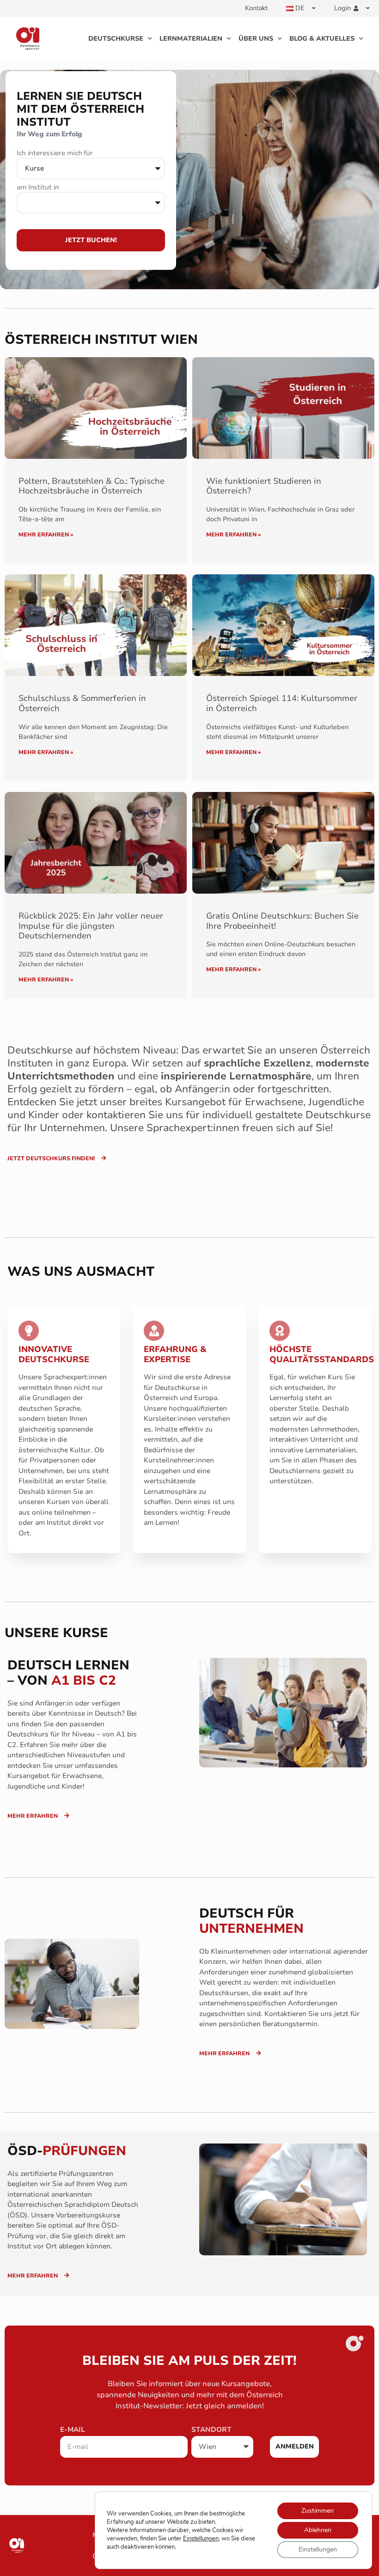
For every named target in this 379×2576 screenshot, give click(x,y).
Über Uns (256, 39)
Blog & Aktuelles (322, 39)
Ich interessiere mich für (55, 154)
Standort (211, 2430)
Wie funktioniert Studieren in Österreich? (264, 486)
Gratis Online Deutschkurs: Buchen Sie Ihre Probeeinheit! (282, 921)
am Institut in (38, 188)
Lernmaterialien (191, 39)
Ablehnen (318, 2530)
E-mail (73, 2430)
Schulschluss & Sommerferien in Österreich (82, 703)
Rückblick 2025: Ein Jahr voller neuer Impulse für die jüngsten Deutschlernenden (91, 926)
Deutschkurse (116, 39)
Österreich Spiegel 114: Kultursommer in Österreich (282, 703)
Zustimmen (318, 2511)
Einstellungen (201, 2539)
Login (342, 8)
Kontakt (256, 8)
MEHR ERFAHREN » (46, 535)
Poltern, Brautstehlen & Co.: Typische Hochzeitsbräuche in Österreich (92, 486)
